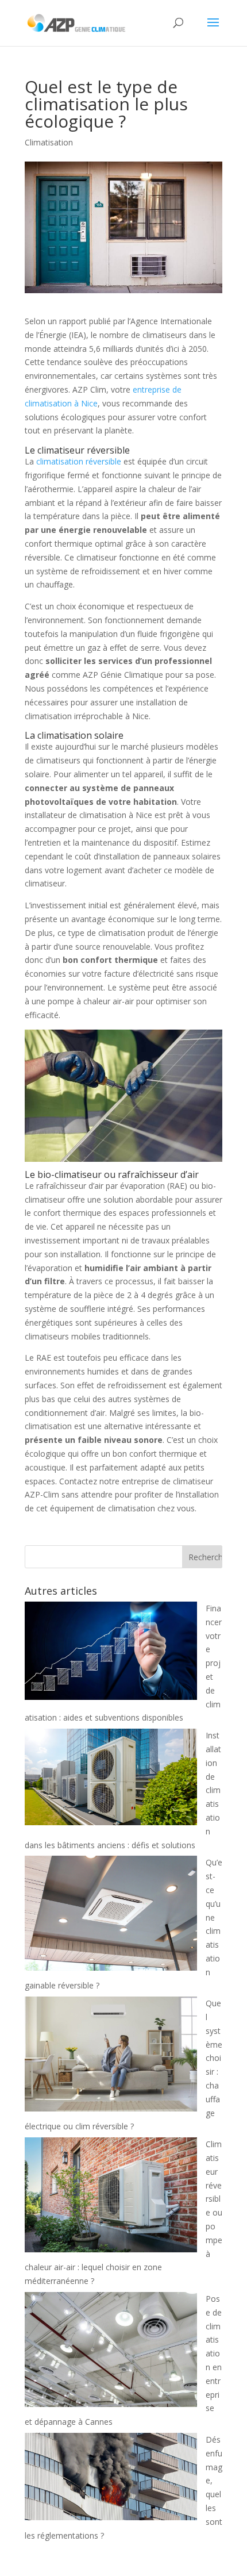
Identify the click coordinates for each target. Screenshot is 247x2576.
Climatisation (49, 142)
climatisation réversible (79, 461)
